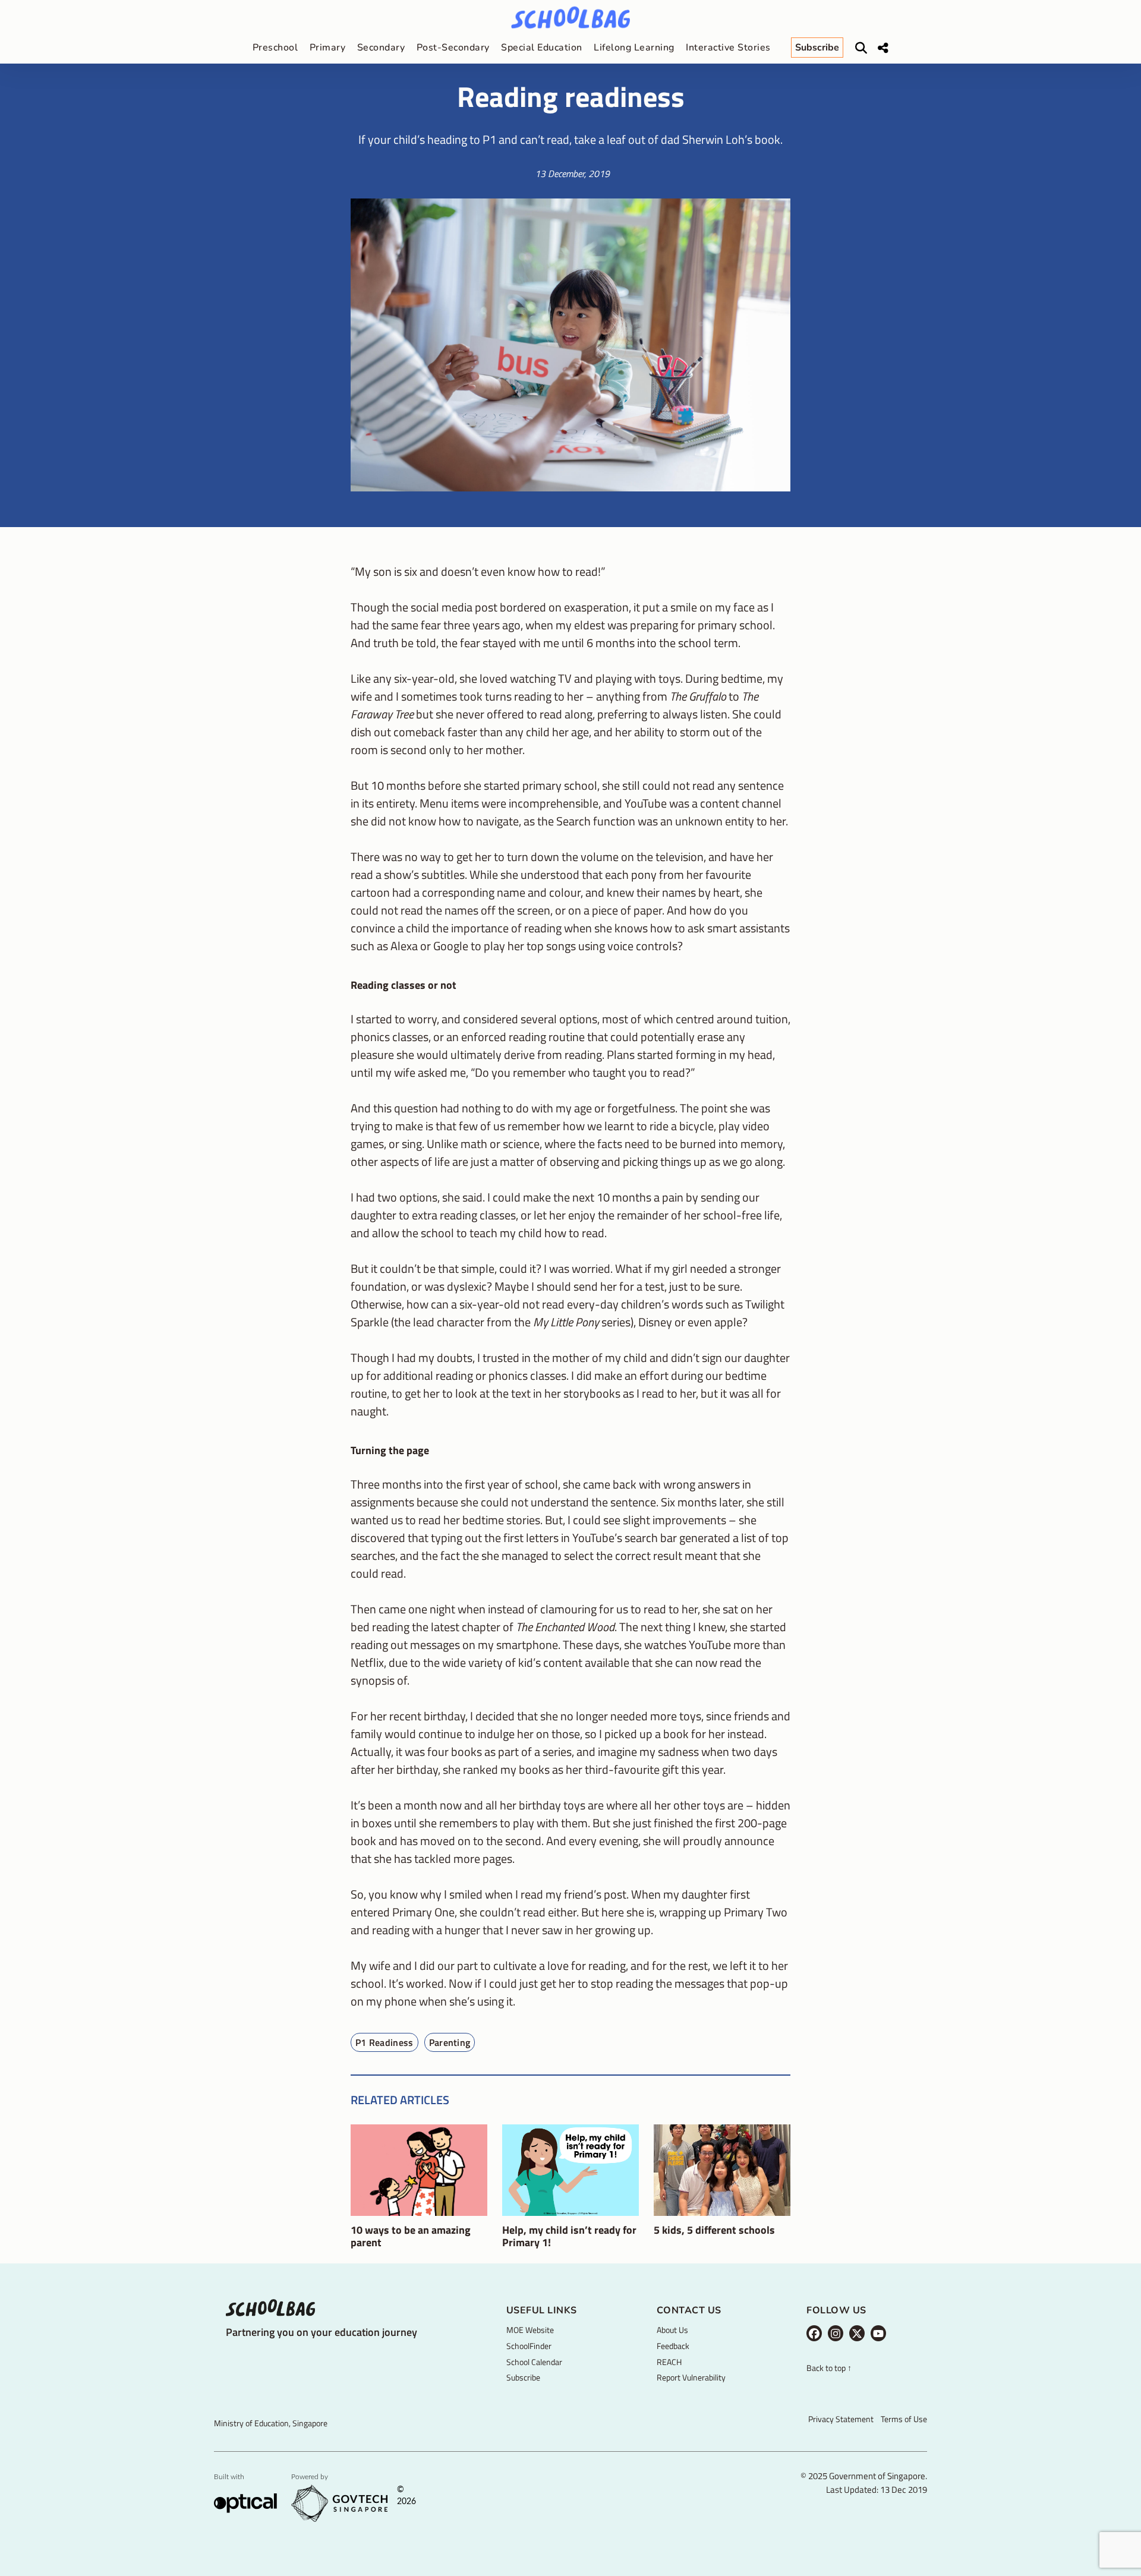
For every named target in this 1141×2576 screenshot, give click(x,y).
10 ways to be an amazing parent (411, 2236)
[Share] (883, 48)
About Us (672, 2330)
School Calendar (534, 2362)
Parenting (450, 2042)
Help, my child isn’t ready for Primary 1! (569, 2236)
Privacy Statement (841, 2419)
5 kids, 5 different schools (714, 2230)
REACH (669, 2362)
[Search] (861, 48)
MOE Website (530, 2330)
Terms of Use (904, 2419)
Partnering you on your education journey (322, 2332)
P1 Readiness (384, 2042)
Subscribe (523, 2377)
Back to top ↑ (829, 2368)
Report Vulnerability (691, 2377)
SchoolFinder (529, 2346)
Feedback (673, 2346)
